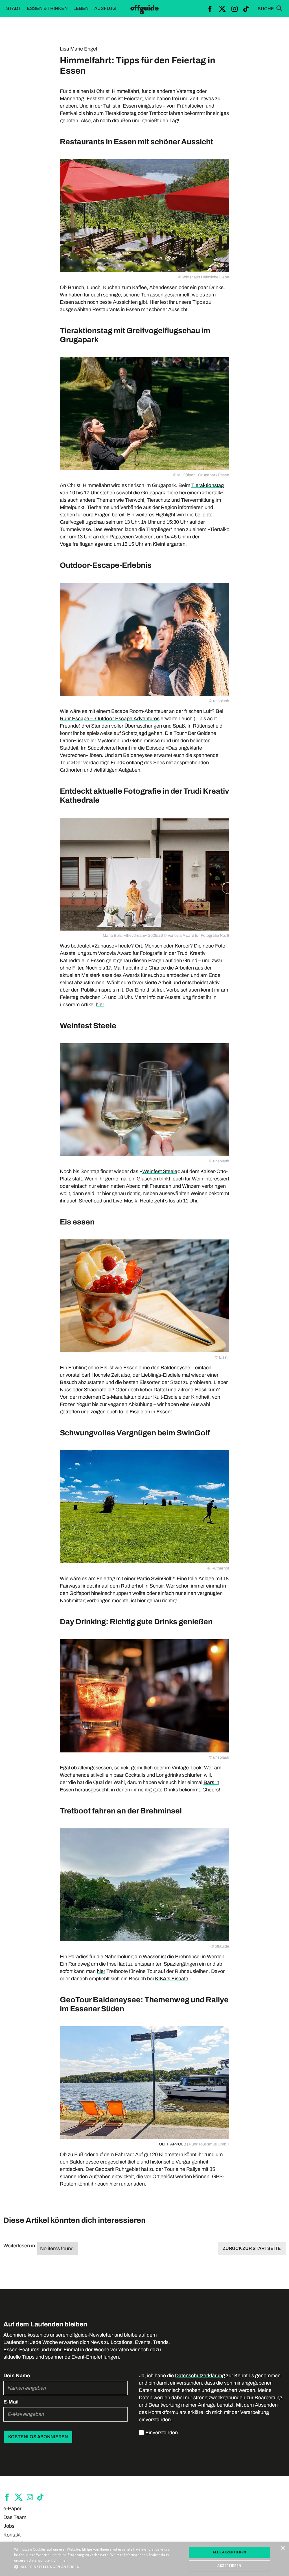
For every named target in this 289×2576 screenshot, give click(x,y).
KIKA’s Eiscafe (172, 1979)
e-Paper (12, 2509)
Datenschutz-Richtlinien (48, 2560)
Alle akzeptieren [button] (229, 2552)
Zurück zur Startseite (252, 2248)
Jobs (9, 2526)
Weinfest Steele (160, 1171)
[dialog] (144, 2559)
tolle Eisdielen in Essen (145, 1412)
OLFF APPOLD (173, 2144)
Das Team (15, 2517)
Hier (154, 302)
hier (100, 1005)
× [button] (283, 2548)
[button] (98, 2567)
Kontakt (12, 2535)
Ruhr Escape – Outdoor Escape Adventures (110, 719)
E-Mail (11, 2402)
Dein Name (17, 2376)
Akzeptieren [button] (229, 2566)
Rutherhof (132, 1586)
